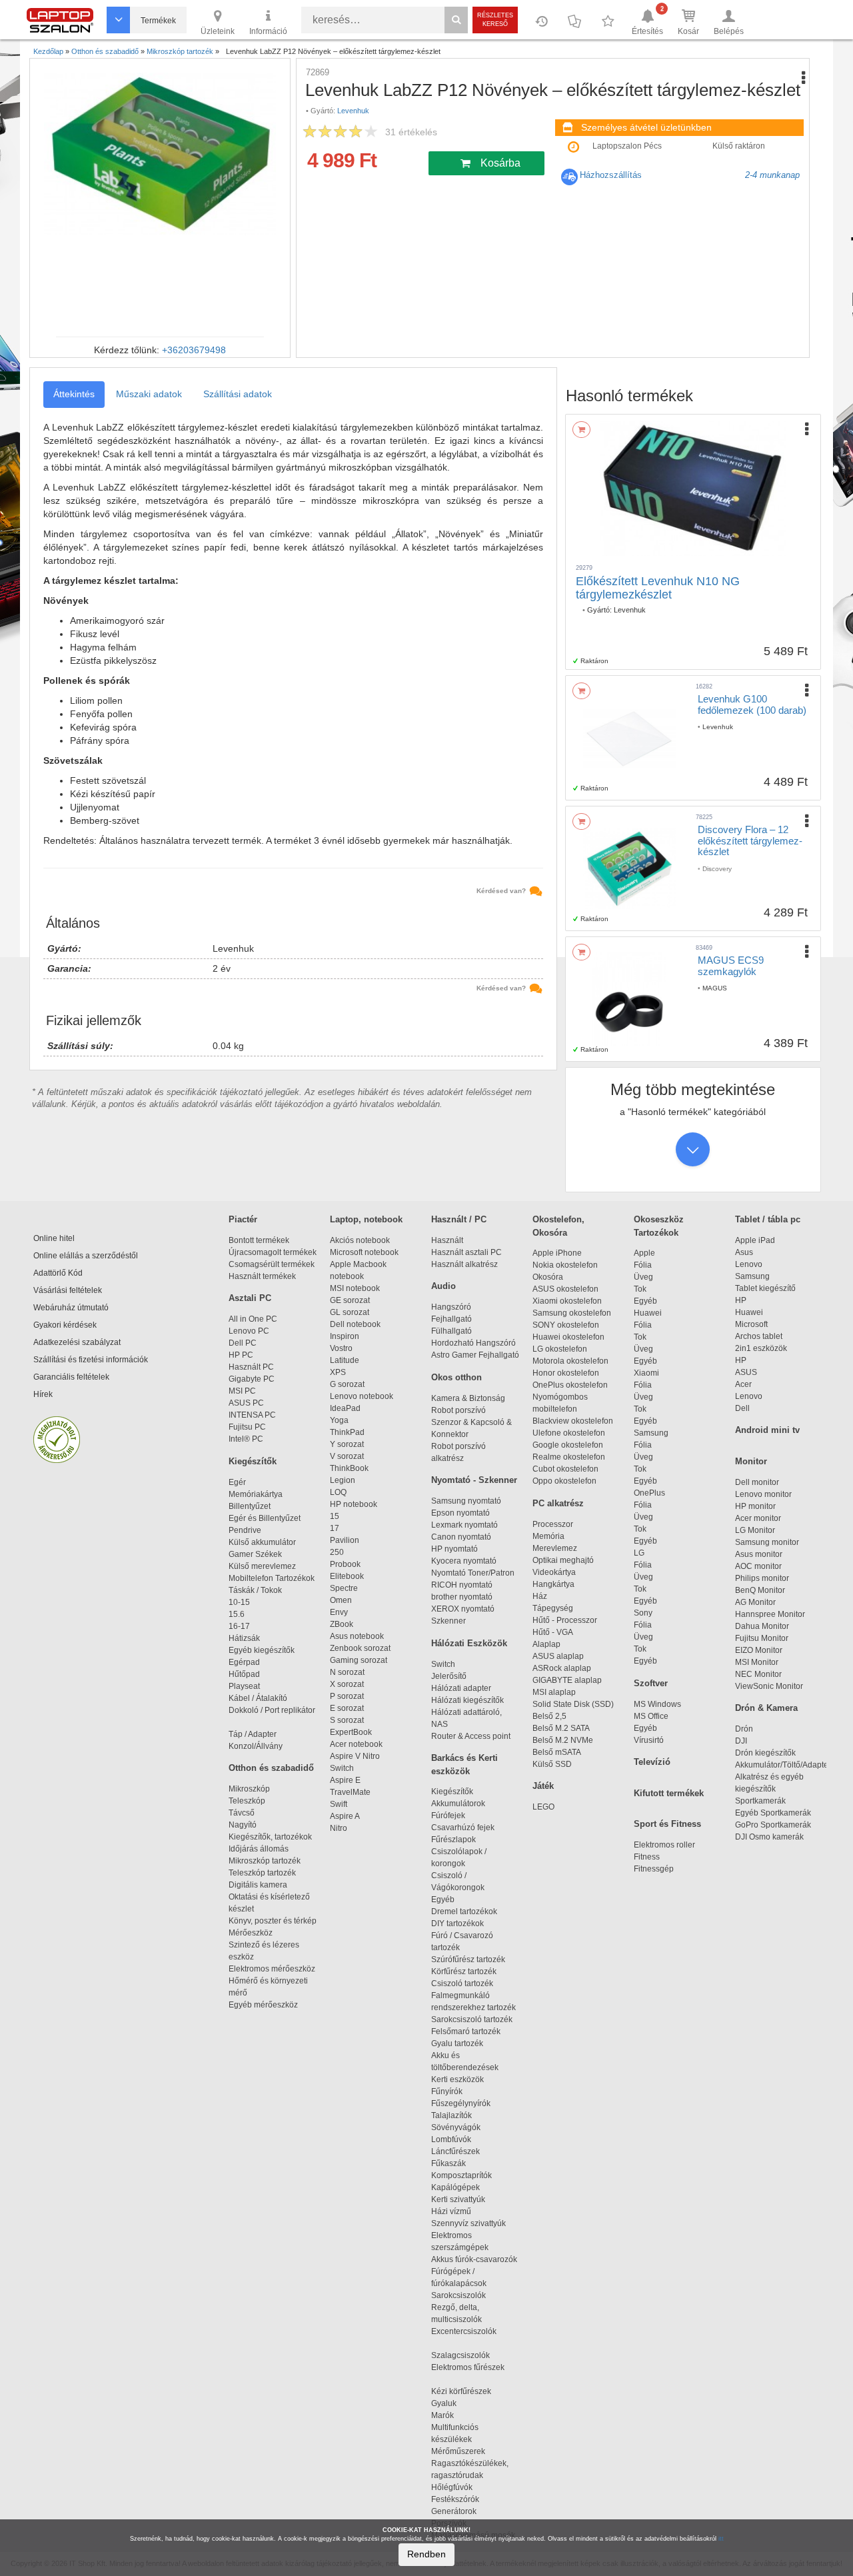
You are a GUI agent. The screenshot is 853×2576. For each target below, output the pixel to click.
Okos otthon (456, 1377)
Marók (450, 2415)
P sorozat (347, 1696)
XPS (338, 1372)
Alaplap (546, 1644)
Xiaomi (646, 1373)
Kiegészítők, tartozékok (270, 1837)
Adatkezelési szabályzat (77, 1342)
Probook (345, 1564)
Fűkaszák (448, 2163)
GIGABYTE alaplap (569, 1680)
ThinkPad (347, 1432)
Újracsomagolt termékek (273, 1252)
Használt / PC (459, 1219)
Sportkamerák (760, 1801)
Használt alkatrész (464, 1264)
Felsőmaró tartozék (466, 2031)
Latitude (345, 1360)
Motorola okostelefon (570, 1361)
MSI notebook (355, 1288)
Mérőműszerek (458, 2451)
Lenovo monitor (763, 1494)
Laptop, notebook (366, 1219)
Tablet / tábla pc (768, 1219)
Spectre (344, 1588)
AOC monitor (758, 1566)
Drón (744, 1729)
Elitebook (347, 1576)
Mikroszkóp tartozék (265, 1861)
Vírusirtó (649, 1740)
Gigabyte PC (252, 1379)
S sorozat (347, 1720)
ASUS (746, 1372)
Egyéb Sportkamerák (775, 1813)
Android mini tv (767, 1430)
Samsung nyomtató (466, 1501)
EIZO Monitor (759, 1650)
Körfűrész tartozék (464, 1971)
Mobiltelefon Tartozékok (272, 1578)
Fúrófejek (454, 1816)
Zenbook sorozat (360, 1648)
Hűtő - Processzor (565, 1620)
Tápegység (553, 1608)
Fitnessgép (654, 1869)
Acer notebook (356, 1744)
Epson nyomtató (460, 1513)
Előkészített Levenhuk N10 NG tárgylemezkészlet (658, 588)
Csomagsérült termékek (272, 1264)
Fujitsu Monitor (762, 1638)
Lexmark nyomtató (464, 1525)
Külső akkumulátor (262, 1542)
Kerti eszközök (457, 2079)
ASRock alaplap (564, 1668)
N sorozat (347, 1672)
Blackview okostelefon (573, 1421)
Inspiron (345, 1336)
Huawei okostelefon (568, 1337)
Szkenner (448, 1621)
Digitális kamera (258, 1885)
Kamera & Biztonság (468, 1398)
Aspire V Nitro (357, 1756)
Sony (643, 1613)
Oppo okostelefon (564, 1481)
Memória (548, 1536)
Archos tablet (759, 1336)
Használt (447, 1240)
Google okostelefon (568, 1445)
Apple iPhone (557, 1253)
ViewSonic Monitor (769, 1686)
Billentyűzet (250, 1506)
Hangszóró (451, 1307)
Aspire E (345, 1780)
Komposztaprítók (461, 2175)
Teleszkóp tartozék (262, 1873)
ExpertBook (351, 1732)
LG (639, 1553)
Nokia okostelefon (565, 1265)
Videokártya (554, 1572)
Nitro (339, 1828)
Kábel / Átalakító (260, 1698)
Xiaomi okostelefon (567, 1301)
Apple (644, 1253)
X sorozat (347, 1684)
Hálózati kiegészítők (467, 1700)
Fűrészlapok (459, 1840)
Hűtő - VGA (553, 1632)
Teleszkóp (247, 1801)
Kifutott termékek (669, 1793)
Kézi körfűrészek (467, 2391)
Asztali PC (250, 1298)
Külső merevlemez (262, 1566)
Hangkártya (553, 1584)
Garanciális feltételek (71, 1377)
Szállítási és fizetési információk (91, 1360)
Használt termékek (262, 1276)
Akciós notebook (360, 1240)
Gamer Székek (255, 1554)
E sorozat (347, 1708)
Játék (543, 1786)
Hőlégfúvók (452, 2487)
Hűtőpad (244, 1674)
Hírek (43, 1394)
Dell (742, 1408)
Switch (342, 1768)
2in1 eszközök (761, 1348)
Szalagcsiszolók (460, 2355)
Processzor (553, 1524)
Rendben (426, 2554)
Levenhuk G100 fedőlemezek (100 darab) (752, 704)
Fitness (647, 1857)
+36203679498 (194, 350)
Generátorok (454, 2511)
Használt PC (251, 1367)
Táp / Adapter (253, 1734)
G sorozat (347, 1384)
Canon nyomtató (461, 1537)
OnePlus (649, 1493)
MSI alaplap (554, 1692)
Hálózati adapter (461, 1688)
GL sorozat (350, 1312)
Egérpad (244, 1662)
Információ (268, 31)
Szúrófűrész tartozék (468, 1959)
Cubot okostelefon (565, 1469)
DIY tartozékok (457, 1924)
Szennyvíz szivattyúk (468, 2223)
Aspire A (345, 1816)
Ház (540, 1596)
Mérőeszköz (251, 1933)
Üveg (643, 1277)
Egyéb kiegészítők (262, 1650)
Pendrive (245, 1530)
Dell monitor (757, 1482)
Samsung (651, 1433)
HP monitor (755, 1506)
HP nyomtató (454, 1549)
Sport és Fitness (667, 1824)
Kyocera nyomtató (464, 1561)
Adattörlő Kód (58, 1273)
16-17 (239, 1626)
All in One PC (253, 1319)
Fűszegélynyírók (464, 2103)
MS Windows (657, 1704)
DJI (741, 1741)
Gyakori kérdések (65, 1325)
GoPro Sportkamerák (773, 1825)
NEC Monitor (758, 1674)
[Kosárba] (581, 430)
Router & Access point (471, 1736)
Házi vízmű (451, 2211)
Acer (743, 1384)
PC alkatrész (558, 1503)
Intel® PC (246, 1439)
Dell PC (243, 1343)
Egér (237, 1482)
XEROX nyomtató (463, 1609)
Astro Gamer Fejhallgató (475, 1355)
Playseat (244, 1686)
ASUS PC (246, 1403)
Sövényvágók (462, 2127)
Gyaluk (458, 2403)
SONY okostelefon (566, 1325)
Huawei (648, 1313)
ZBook (342, 1624)
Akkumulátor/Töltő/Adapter (783, 1765)
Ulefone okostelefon (569, 1433)
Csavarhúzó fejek (469, 1828)
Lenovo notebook (362, 1396)
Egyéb (645, 1301)
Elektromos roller (664, 1845)
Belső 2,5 (549, 1716)
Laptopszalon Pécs (627, 146)
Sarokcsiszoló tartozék (472, 2019)
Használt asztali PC (466, 1252)
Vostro (341, 1348)
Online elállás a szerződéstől (86, 1256)
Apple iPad (755, 1240)
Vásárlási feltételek (68, 1290)
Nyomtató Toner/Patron (473, 1573)
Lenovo (749, 1264)
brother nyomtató (462, 1597)
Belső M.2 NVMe (565, 1740)
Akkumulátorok (464, 1804)
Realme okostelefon (569, 1457)
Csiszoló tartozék (462, 1983)
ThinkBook (349, 1468)
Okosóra (548, 1277)
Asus (744, 1252)
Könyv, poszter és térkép (273, 1921)
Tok (640, 1289)
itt (721, 2539)
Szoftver (651, 1683)
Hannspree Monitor (770, 1614)
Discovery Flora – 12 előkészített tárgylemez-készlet (750, 840)
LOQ (338, 1492)
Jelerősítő (449, 1676)
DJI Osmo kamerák (771, 1837)
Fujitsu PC (247, 1427)
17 (335, 1528)
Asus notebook (357, 1636)
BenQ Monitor (760, 1590)
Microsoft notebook (364, 1252)
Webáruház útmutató (71, 1308)
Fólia (643, 1265)
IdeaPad (345, 1408)
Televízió (652, 1762)
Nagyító (243, 1825)
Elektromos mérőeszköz (272, 1969)
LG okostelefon (560, 1349)
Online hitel (54, 1238)
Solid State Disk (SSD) (573, 1704)
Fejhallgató (451, 1319)
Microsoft (751, 1324)
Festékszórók (455, 2499)
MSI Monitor (757, 1662)
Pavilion (345, 1540)
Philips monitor (762, 1578)
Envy (339, 1612)
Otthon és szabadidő (271, 1768)
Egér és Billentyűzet (265, 1518)
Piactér (243, 1219)
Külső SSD (552, 1764)
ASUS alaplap (560, 1656)
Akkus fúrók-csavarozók (474, 2259)
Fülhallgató (451, 1331)
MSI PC (242, 1391)
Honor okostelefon (566, 1373)
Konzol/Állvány (256, 1746)
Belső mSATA (558, 1752)
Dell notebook (355, 1324)
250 (337, 1552)
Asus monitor (759, 1554)
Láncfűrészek (461, 2151)
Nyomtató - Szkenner (474, 1480)
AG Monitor (755, 1602)
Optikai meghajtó (563, 1560)
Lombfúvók (451, 2139)
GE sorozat (352, 1300)
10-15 (239, 1602)
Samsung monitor (767, 1542)
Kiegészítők (253, 1461)
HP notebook (354, 1504)
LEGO (543, 1807)
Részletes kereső (495, 20)
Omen (341, 1600)
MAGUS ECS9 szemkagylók (731, 966)
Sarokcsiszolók (462, 2295)
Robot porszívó (458, 1410)
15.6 (237, 1614)
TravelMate (352, 1792)
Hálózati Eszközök (469, 1643)
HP (741, 1300)
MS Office (651, 1716)
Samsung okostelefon (572, 1313)
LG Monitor (755, 1530)
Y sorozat (347, 1444)
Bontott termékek (259, 1240)
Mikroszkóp (249, 1789)
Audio (443, 1286)
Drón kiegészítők (765, 1753)
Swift (339, 1804)
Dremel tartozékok (470, 1912)
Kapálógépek (455, 2187)
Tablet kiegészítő (765, 1288)
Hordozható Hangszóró (473, 1343)
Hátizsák (244, 1638)
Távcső (242, 1813)
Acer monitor (758, 1518)
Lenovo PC (249, 1331)
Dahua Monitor (762, 1626)
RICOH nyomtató (462, 1585)
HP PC (241, 1355)
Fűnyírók (447, 2091)
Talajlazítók (451, 2115)
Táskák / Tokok (255, 1590)
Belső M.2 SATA (561, 1728)
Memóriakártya (256, 1494)
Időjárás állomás (259, 1849)
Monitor (751, 1461)
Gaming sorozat (361, 1660)
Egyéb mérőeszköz (263, 2005)
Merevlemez (555, 1548)
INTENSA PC (252, 1415)
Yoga (339, 1420)
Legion (343, 1480)
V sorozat (347, 1456)
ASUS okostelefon (565, 1289)
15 (335, 1516)
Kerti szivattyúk (458, 2199)
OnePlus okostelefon (570, 1385)
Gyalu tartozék (457, 2043)
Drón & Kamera (766, 1708)
